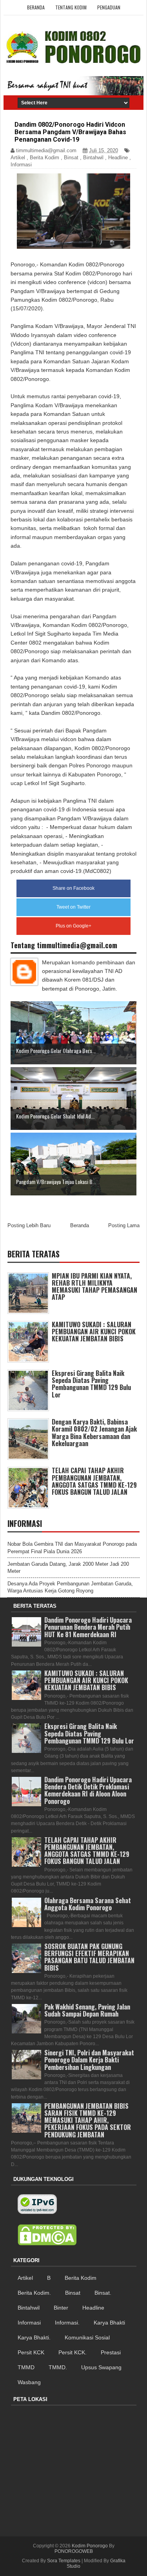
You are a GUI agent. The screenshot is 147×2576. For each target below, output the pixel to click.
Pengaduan (109, 7)
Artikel (18, 158)
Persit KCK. (73, 2352)
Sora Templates (64, 2561)
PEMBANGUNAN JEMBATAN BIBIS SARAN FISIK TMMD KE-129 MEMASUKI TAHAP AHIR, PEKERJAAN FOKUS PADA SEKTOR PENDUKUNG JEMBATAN (88, 2120)
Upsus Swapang (101, 2367)
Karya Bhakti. (34, 2337)
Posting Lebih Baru (29, 1225)
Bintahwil (93, 158)
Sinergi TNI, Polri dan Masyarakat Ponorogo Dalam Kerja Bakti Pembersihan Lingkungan (89, 2060)
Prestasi (111, 2352)
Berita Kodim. (34, 2293)
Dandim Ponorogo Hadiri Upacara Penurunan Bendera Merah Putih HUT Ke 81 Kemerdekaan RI (88, 1627)
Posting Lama (124, 1225)
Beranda (36, 7)
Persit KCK (31, 2352)
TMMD (26, 2367)
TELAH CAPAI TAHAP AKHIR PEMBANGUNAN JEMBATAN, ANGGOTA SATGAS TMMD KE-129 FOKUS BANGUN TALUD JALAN (94, 1481)
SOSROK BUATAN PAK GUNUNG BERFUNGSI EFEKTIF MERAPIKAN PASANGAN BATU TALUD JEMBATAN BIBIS (89, 1957)
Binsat (71, 158)
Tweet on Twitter (73, 907)
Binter (61, 2308)
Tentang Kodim (71, 7)
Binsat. (103, 2293)
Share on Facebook (73, 888)
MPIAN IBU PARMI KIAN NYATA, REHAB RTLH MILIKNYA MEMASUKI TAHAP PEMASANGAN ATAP (94, 1287)
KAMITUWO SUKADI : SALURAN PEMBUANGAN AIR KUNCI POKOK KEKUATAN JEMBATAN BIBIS (94, 1332)
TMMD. (58, 2367)
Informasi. (67, 2323)
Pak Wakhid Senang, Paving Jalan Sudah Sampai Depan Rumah (87, 2010)
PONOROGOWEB (74, 2551)
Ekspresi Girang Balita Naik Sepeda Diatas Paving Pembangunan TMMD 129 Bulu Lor (91, 1384)
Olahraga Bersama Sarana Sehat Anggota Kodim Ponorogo (88, 1904)
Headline (118, 158)
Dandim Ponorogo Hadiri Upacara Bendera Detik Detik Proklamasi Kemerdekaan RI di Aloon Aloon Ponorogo (88, 1790)
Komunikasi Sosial (87, 2337)
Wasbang (29, 2382)
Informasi (21, 165)
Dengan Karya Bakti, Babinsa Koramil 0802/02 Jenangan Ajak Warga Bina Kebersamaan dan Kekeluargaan (94, 1433)
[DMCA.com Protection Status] (47, 2235)
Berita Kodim (44, 158)
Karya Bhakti (109, 2323)
